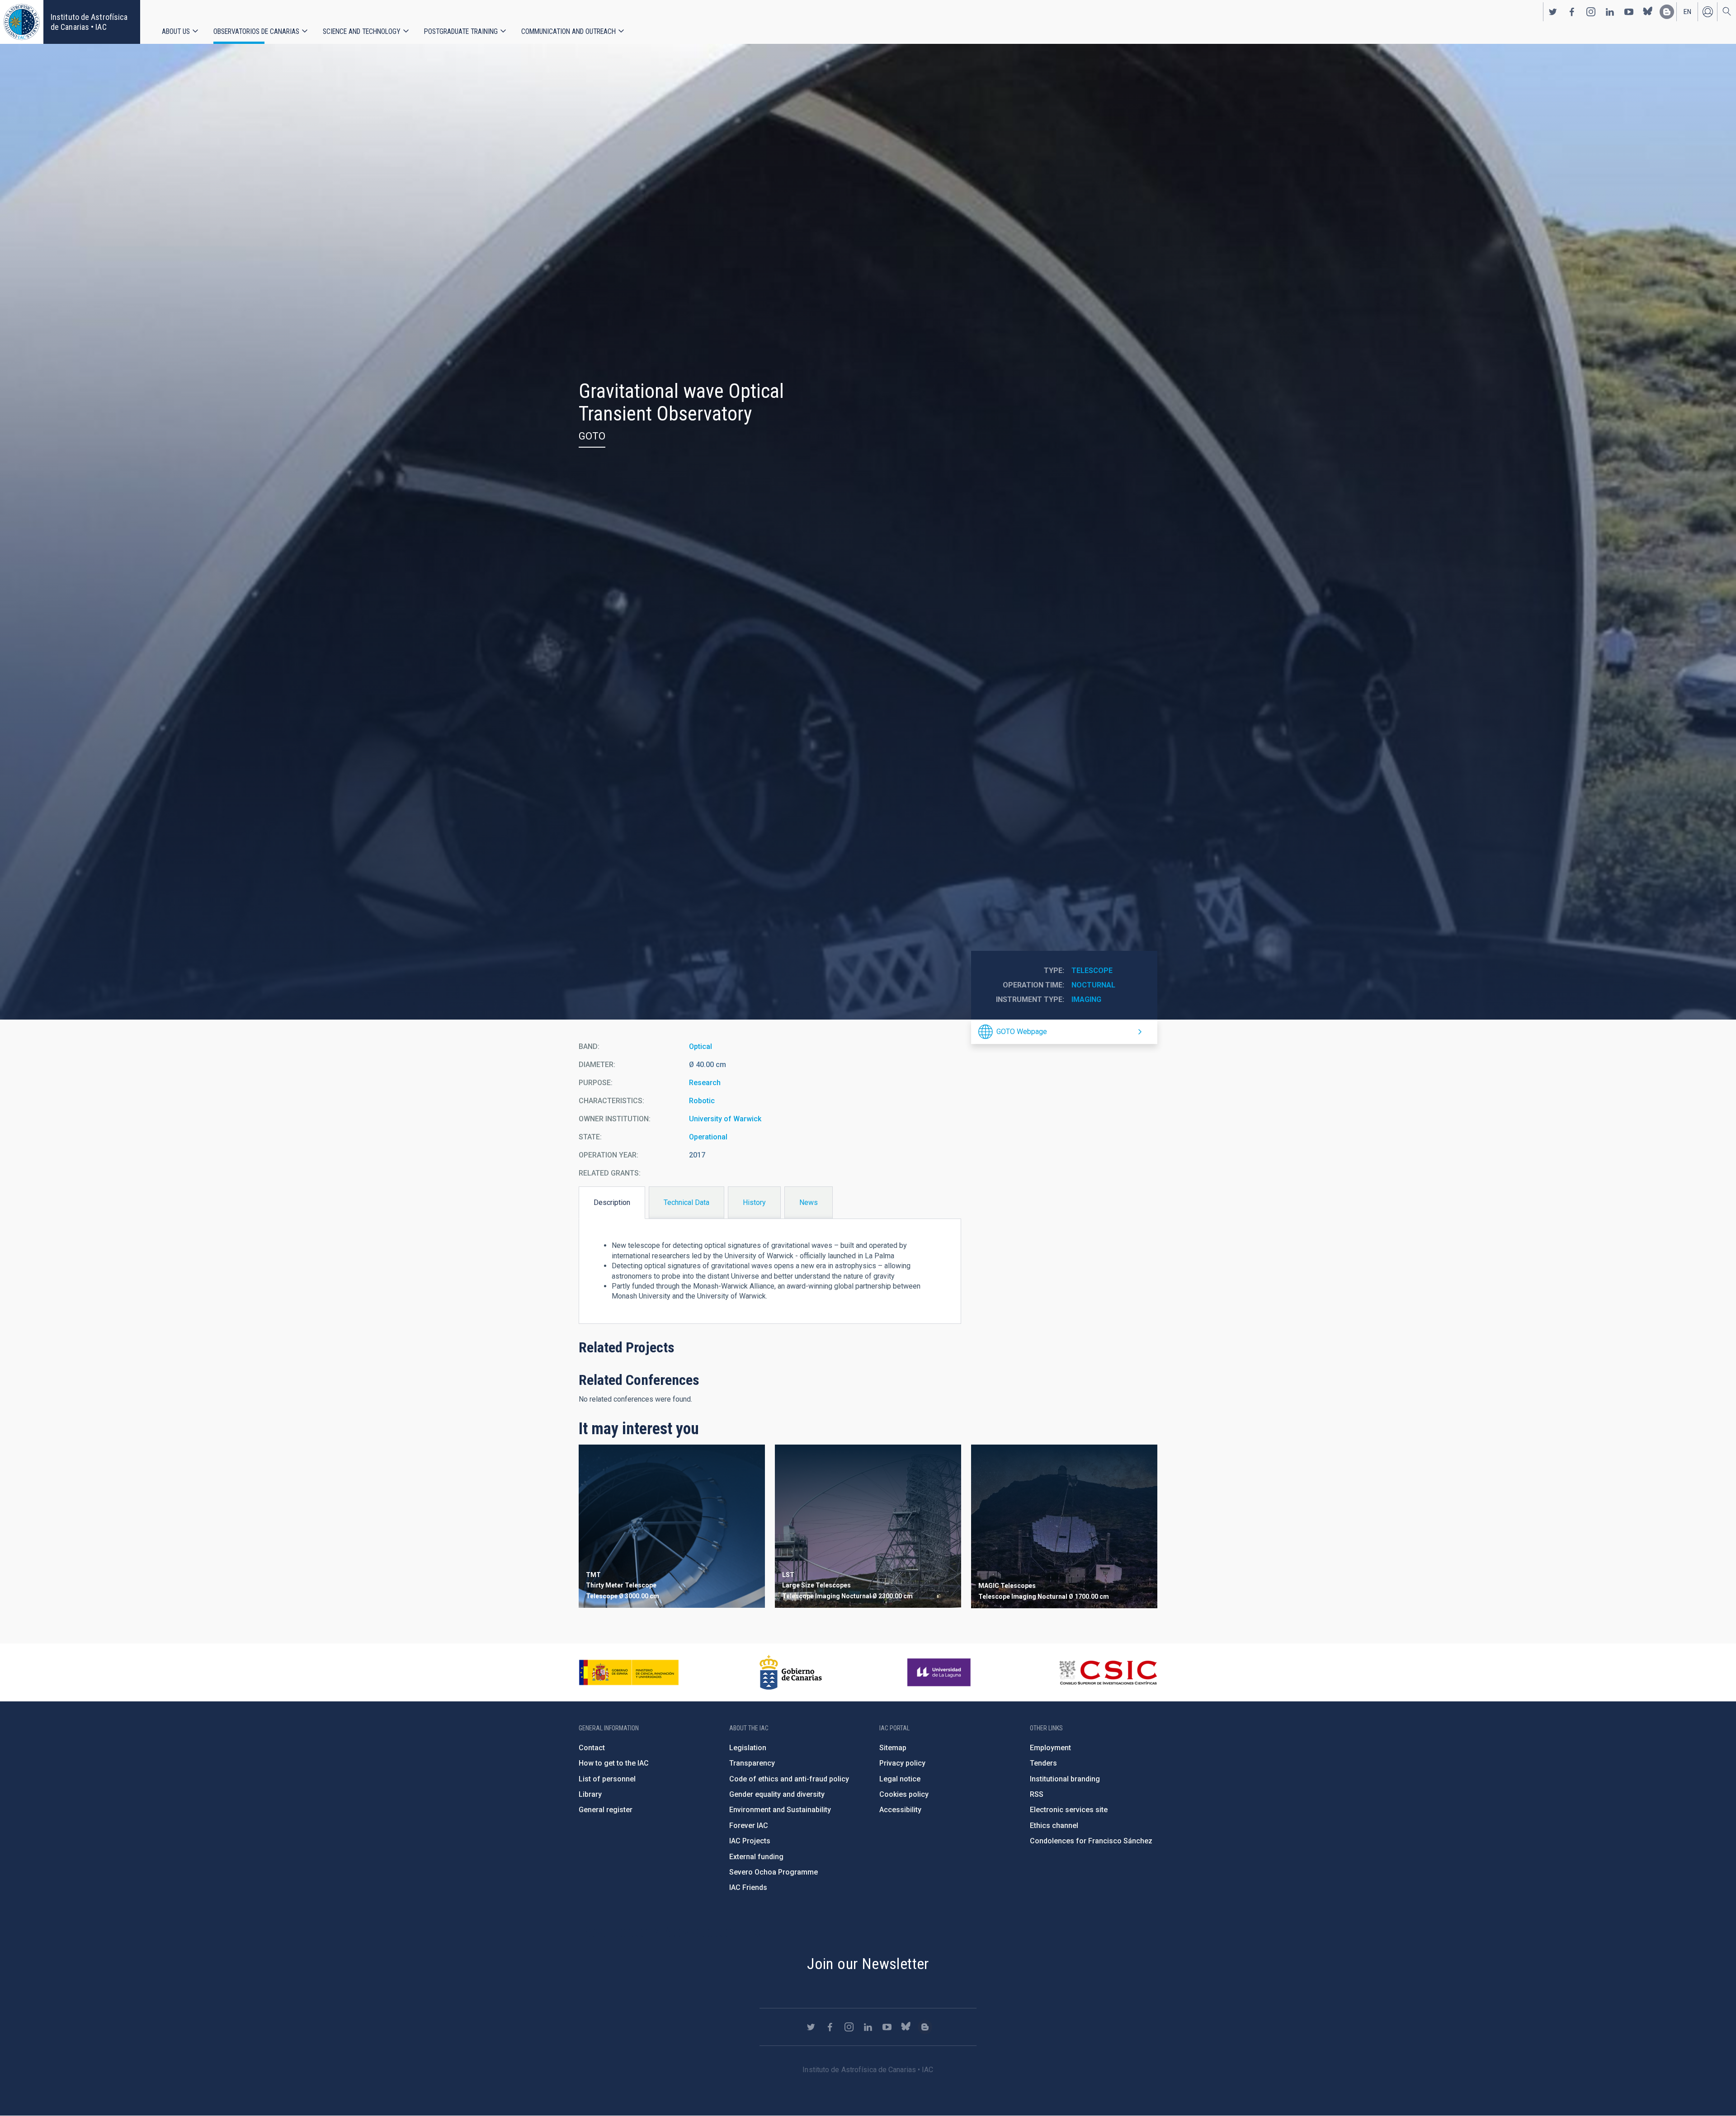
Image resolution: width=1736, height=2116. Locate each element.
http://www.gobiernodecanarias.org (791, 1672)
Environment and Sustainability (780, 1810)
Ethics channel (1054, 1826)
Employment (1050, 1748)
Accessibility (900, 1810)
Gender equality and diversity (777, 1794)
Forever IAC (749, 1826)
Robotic (702, 1101)
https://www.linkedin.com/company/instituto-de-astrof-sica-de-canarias (1610, 12)
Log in (1708, 12)
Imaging (1086, 999)
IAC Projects (750, 1841)
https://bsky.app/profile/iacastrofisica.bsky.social (1648, 12)
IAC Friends (748, 1887)
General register (606, 1810)
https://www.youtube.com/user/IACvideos (1629, 12)
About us (176, 31)
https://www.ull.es (940, 1672)
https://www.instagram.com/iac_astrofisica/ (1591, 12)
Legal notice (900, 1779)
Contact (592, 1748)
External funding (756, 1857)
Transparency (752, 1763)
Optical (701, 1046)
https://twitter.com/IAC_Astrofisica (1553, 12)
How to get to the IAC (614, 1763)
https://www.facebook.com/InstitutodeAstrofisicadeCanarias (1572, 12)
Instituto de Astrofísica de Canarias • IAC (89, 22)
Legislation (748, 1748)
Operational (708, 1137)
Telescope (1092, 971)
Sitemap (893, 1748)
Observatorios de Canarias (256, 31)
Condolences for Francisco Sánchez (1091, 1841)
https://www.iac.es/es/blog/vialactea (1667, 12)
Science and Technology (362, 31)
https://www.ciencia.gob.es (629, 1672)
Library (590, 1794)
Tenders (1043, 1763)
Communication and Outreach (568, 31)
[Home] (22, 22)
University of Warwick (725, 1119)
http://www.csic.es (1108, 1672)
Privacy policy (902, 1763)
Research (705, 1083)
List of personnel (607, 1779)
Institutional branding (1065, 1779)
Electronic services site (1069, 1810)
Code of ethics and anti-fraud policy (789, 1779)
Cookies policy (904, 1794)
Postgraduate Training (461, 31)
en (1687, 12)
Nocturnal (1093, 985)
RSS (1037, 1794)
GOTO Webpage (1022, 1032)
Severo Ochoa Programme (774, 1872)
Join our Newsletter (868, 1964)
